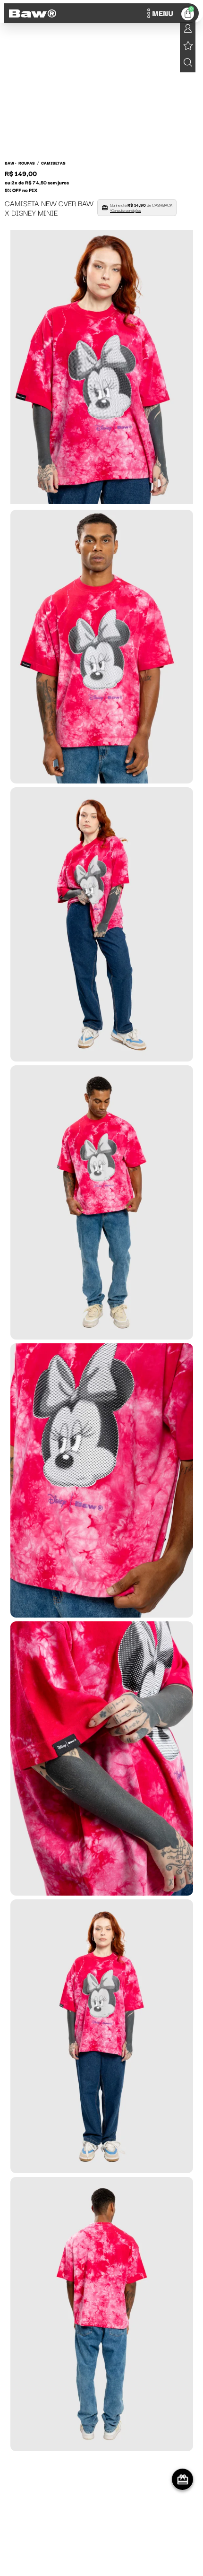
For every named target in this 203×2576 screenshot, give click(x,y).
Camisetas (53, 163)
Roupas (27, 163)
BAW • (11, 163)
